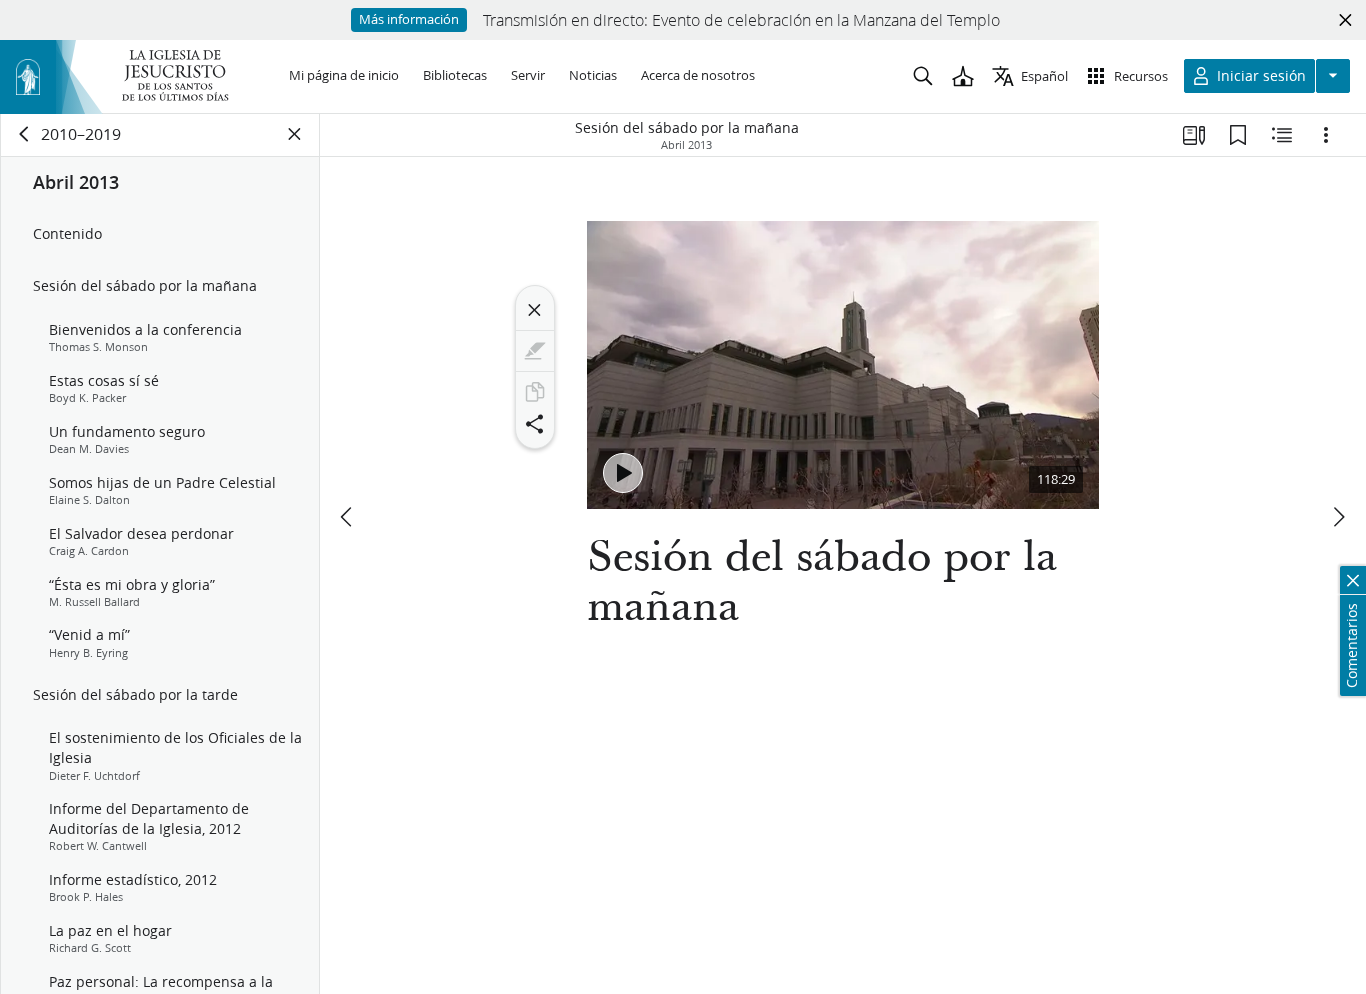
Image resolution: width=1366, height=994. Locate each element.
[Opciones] (1326, 135)
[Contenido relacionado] (1282, 135)
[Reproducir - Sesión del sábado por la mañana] (623, 473)
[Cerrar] (535, 310)
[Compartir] (535, 424)
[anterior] (348, 517)
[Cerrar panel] (295, 134)
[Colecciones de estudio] (1194, 135)
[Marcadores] (1238, 135)
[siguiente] (1338, 517)
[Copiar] (535, 392)
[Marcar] (535, 351)
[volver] (25, 134)
